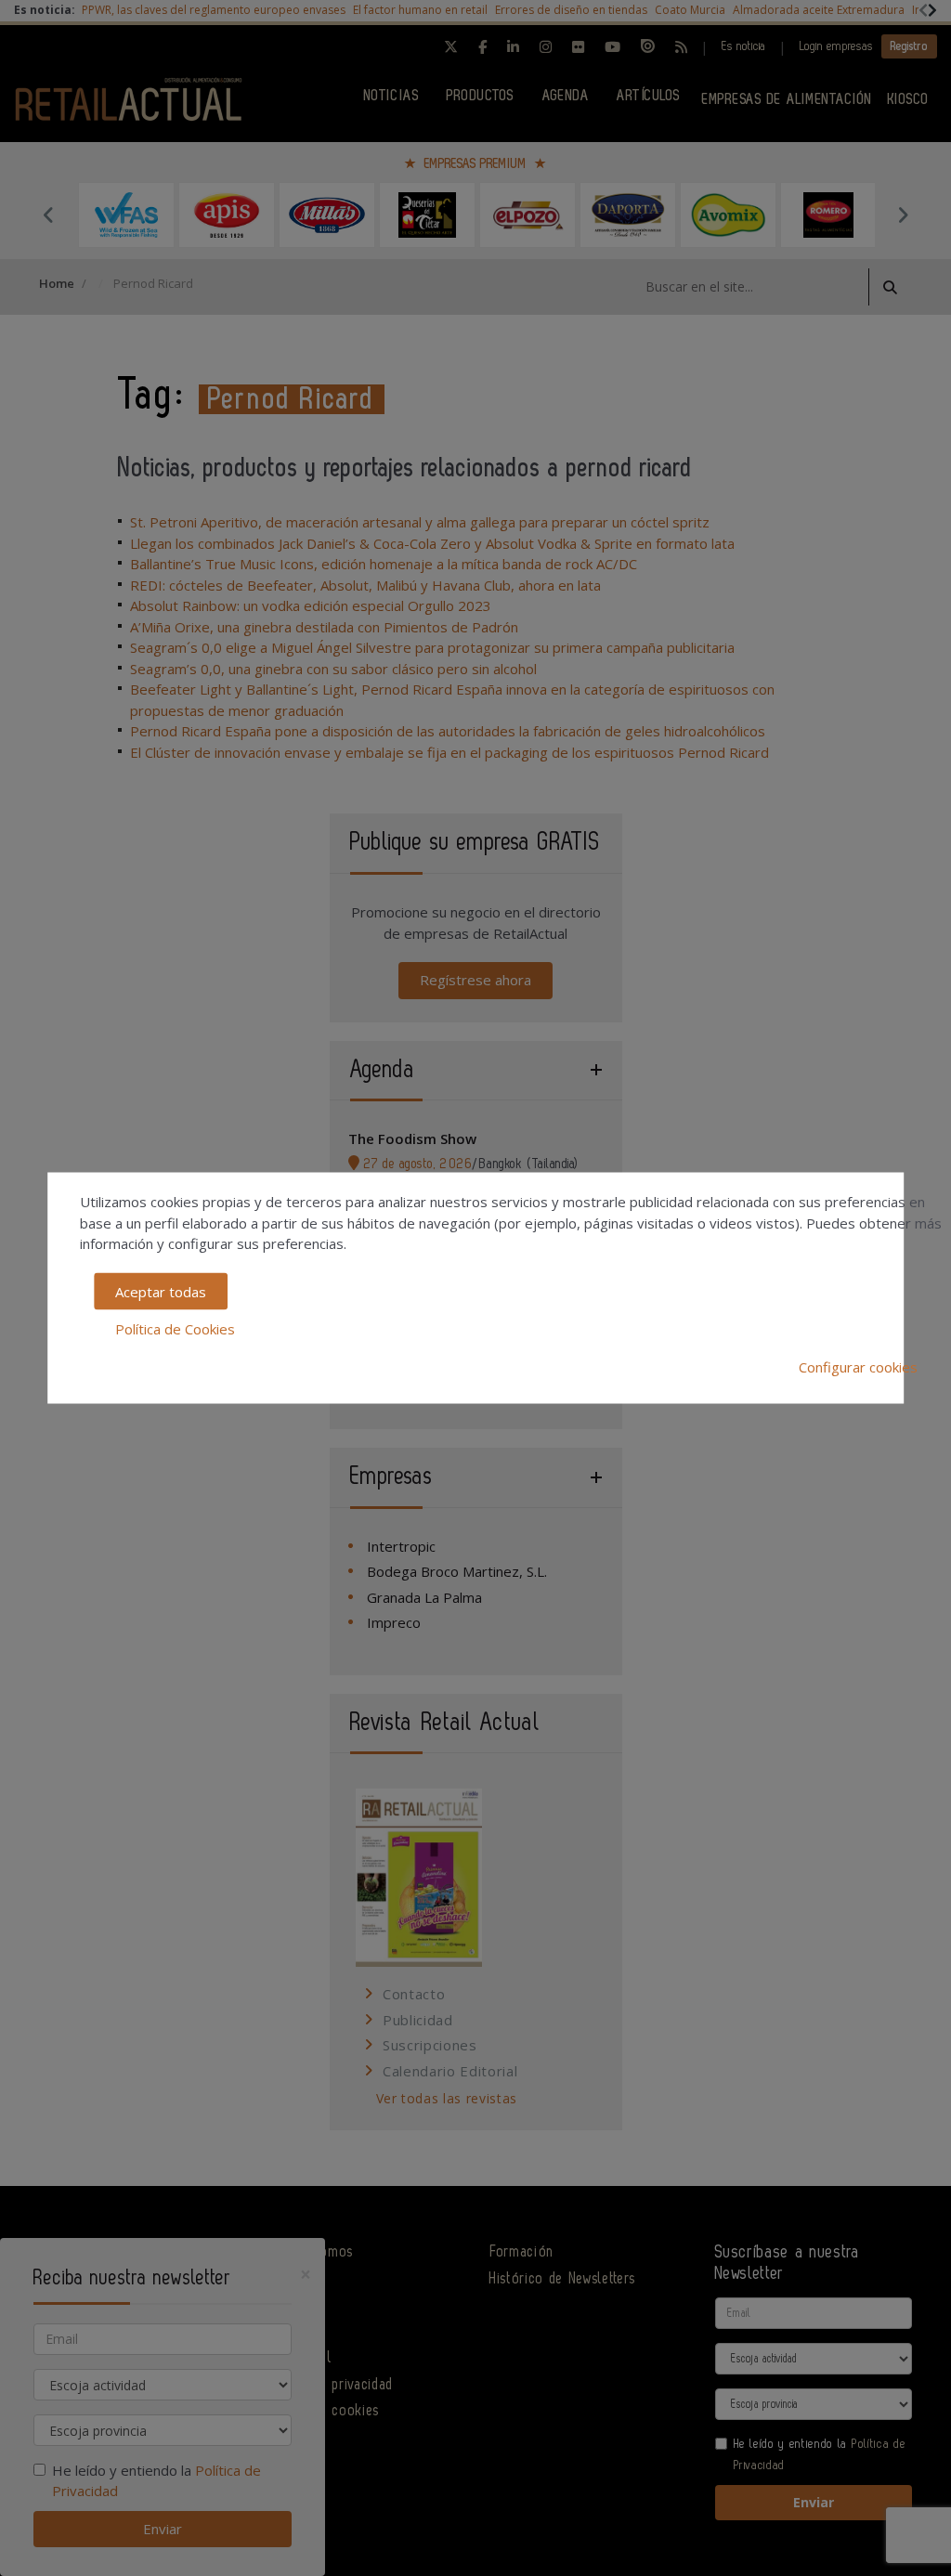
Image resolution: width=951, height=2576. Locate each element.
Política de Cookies (175, 1329)
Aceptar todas (161, 1291)
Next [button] (903, 215)
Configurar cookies (858, 1366)
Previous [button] (48, 215)
